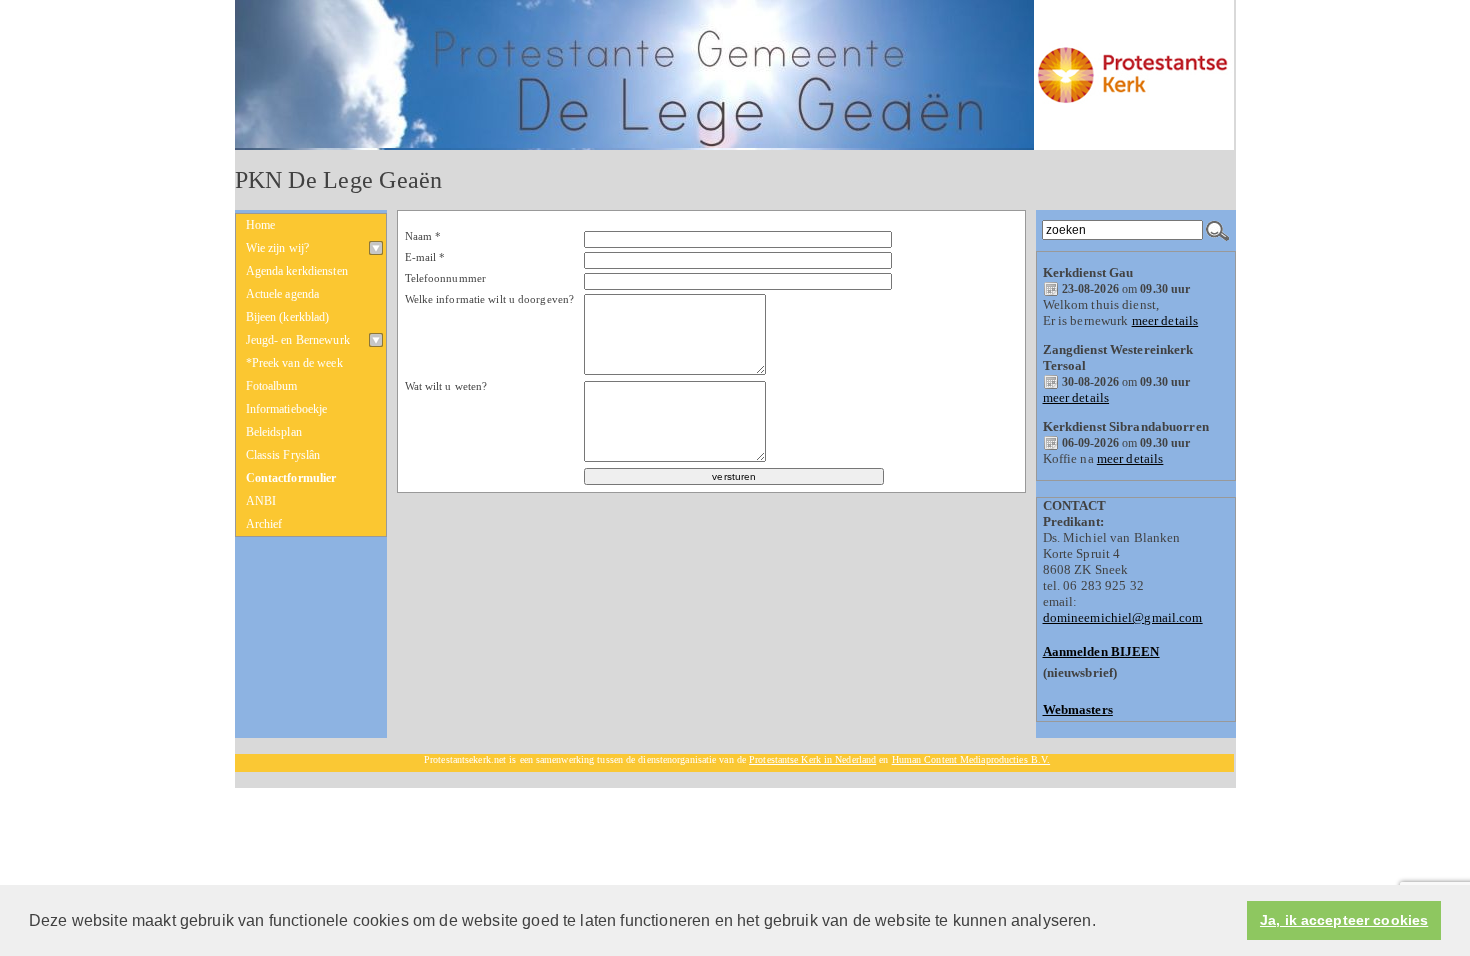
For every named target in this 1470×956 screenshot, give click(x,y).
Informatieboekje (287, 409)
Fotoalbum (272, 386)
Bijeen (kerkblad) (288, 317)
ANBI (261, 501)
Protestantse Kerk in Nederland (812, 759)
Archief (264, 524)
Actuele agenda (283, 294)
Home (261, 225)
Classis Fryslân (283, 455)
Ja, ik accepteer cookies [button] (1344, 920)
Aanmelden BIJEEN (1101, 651)
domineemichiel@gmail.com (1123, 617)
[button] (1103, 922)
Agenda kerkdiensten (297, 271)
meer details (1165, 320)
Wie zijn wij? (278, 248)
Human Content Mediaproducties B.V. (971, 759)
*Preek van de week (294, 363)
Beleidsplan (274, 432)
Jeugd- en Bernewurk (298, 340)
